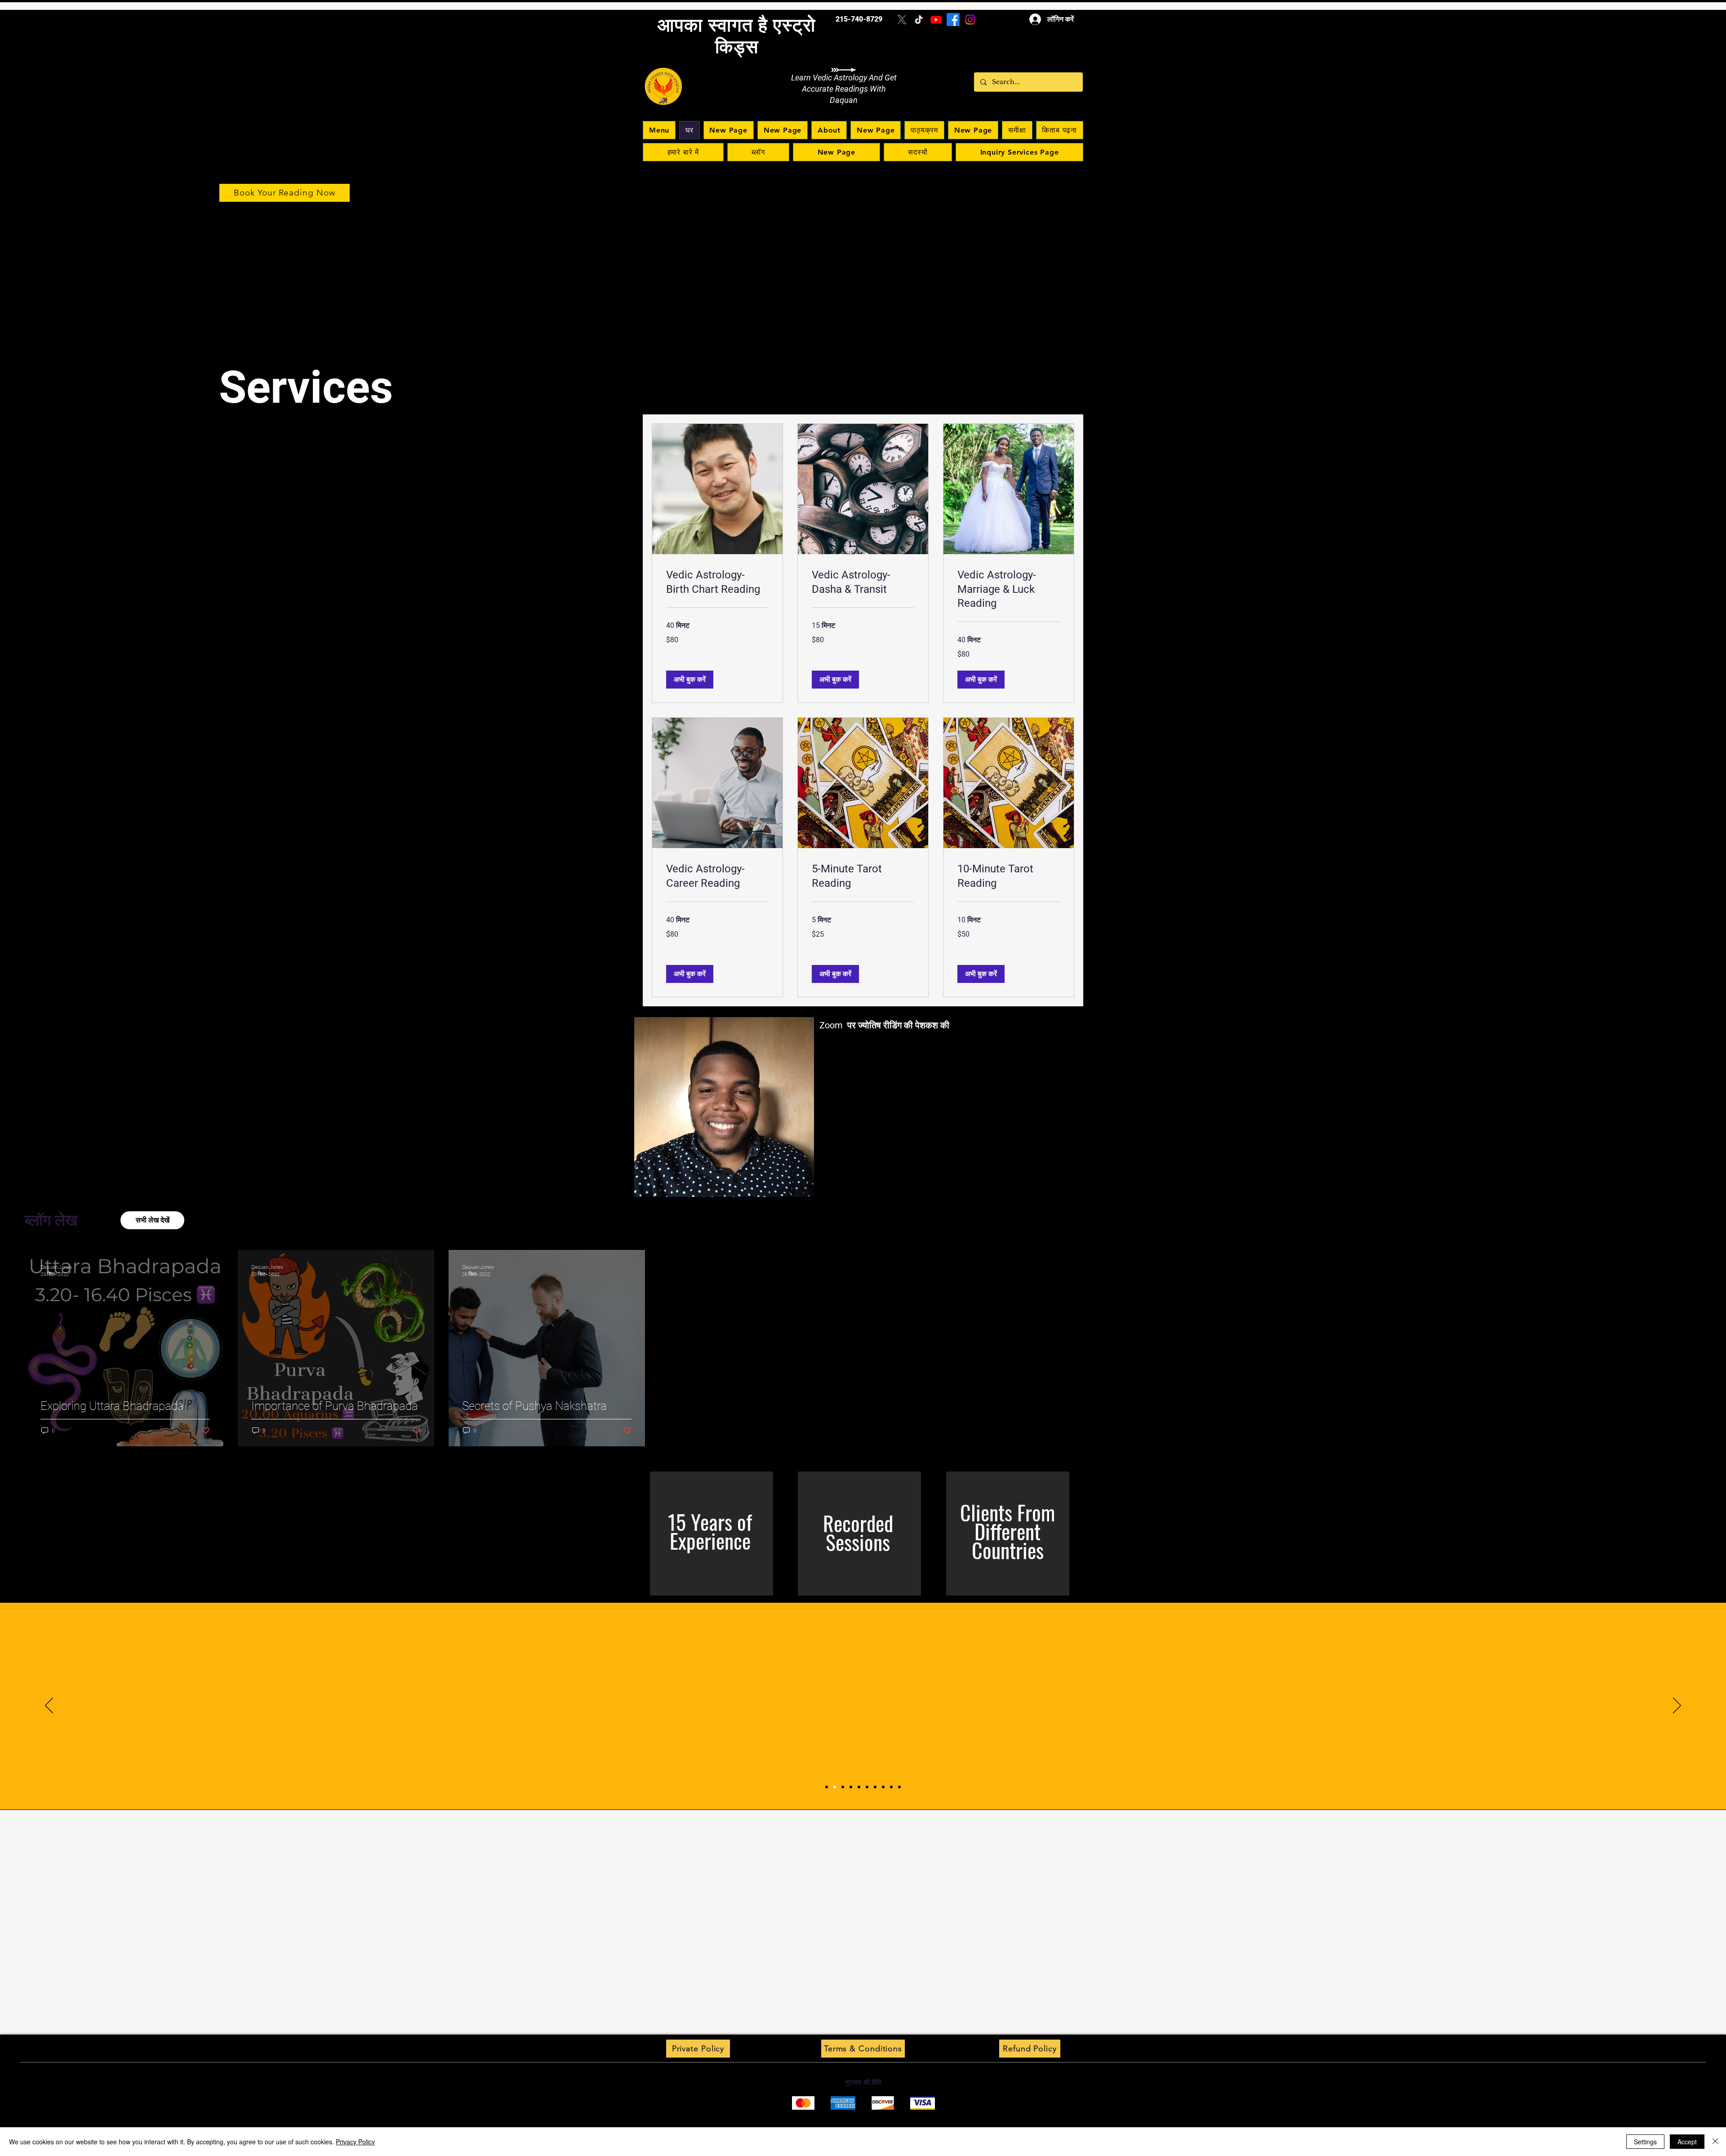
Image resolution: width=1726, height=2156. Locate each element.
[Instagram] (970, 20)
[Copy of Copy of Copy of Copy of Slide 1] (867, 1787)
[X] (902, 20)
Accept (1687, 2142)
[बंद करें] (1715, 2142)
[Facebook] (953, 20)
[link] (717, 582)
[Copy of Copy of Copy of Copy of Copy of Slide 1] (875, 1787)
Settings (1645, 2142)
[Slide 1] (835, 1787)
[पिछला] (49, 1706)
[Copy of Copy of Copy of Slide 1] (859, 1787)
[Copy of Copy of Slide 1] (851, 1787)
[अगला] (1677, 1706)
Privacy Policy (355, 2142)
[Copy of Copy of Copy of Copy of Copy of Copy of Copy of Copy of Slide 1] (899, 1787)
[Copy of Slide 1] (827, 1787)
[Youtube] (936, 20)
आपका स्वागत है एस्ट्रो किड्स (737, 36)
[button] (690, 680)
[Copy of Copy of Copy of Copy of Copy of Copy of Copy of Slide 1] (891, 1787)
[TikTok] (919, 20)
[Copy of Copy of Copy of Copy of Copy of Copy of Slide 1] (883, 1787)
